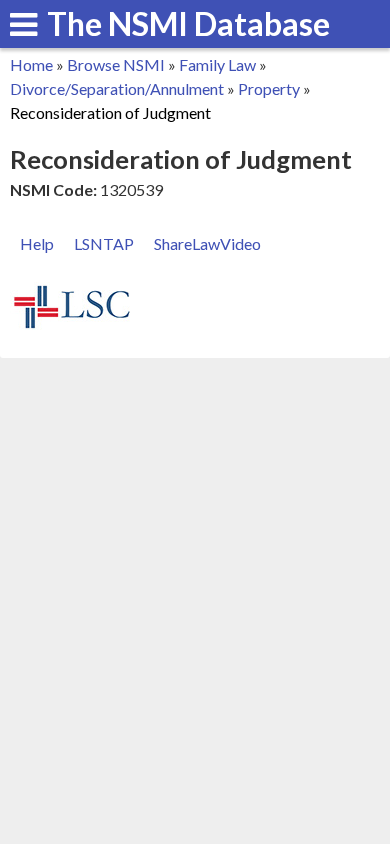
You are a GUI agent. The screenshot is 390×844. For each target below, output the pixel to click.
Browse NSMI (116, 64)
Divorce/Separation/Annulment (117, 88)
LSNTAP (104, 243)
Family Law (217, 64)
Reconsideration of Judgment (110, 112)
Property (269, 88)
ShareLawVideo (207, 243)
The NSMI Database (188, 23)
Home (31, 64)
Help (37, 243)
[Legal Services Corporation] (72, 325)
